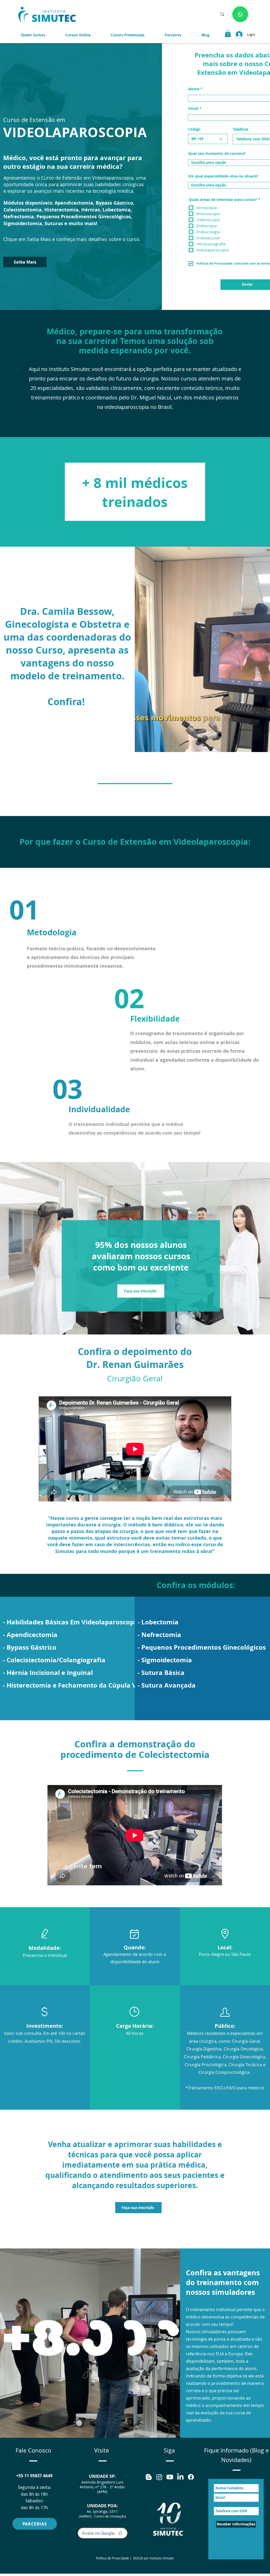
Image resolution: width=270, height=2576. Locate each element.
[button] (173, 35)
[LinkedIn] (180, 2477)
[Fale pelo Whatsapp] (240, 14)
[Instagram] (159, 2477)
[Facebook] (191, 2477)
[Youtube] (170, 2477)
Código (194, 129)
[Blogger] (149, 2477)
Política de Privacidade (112, 2558)
